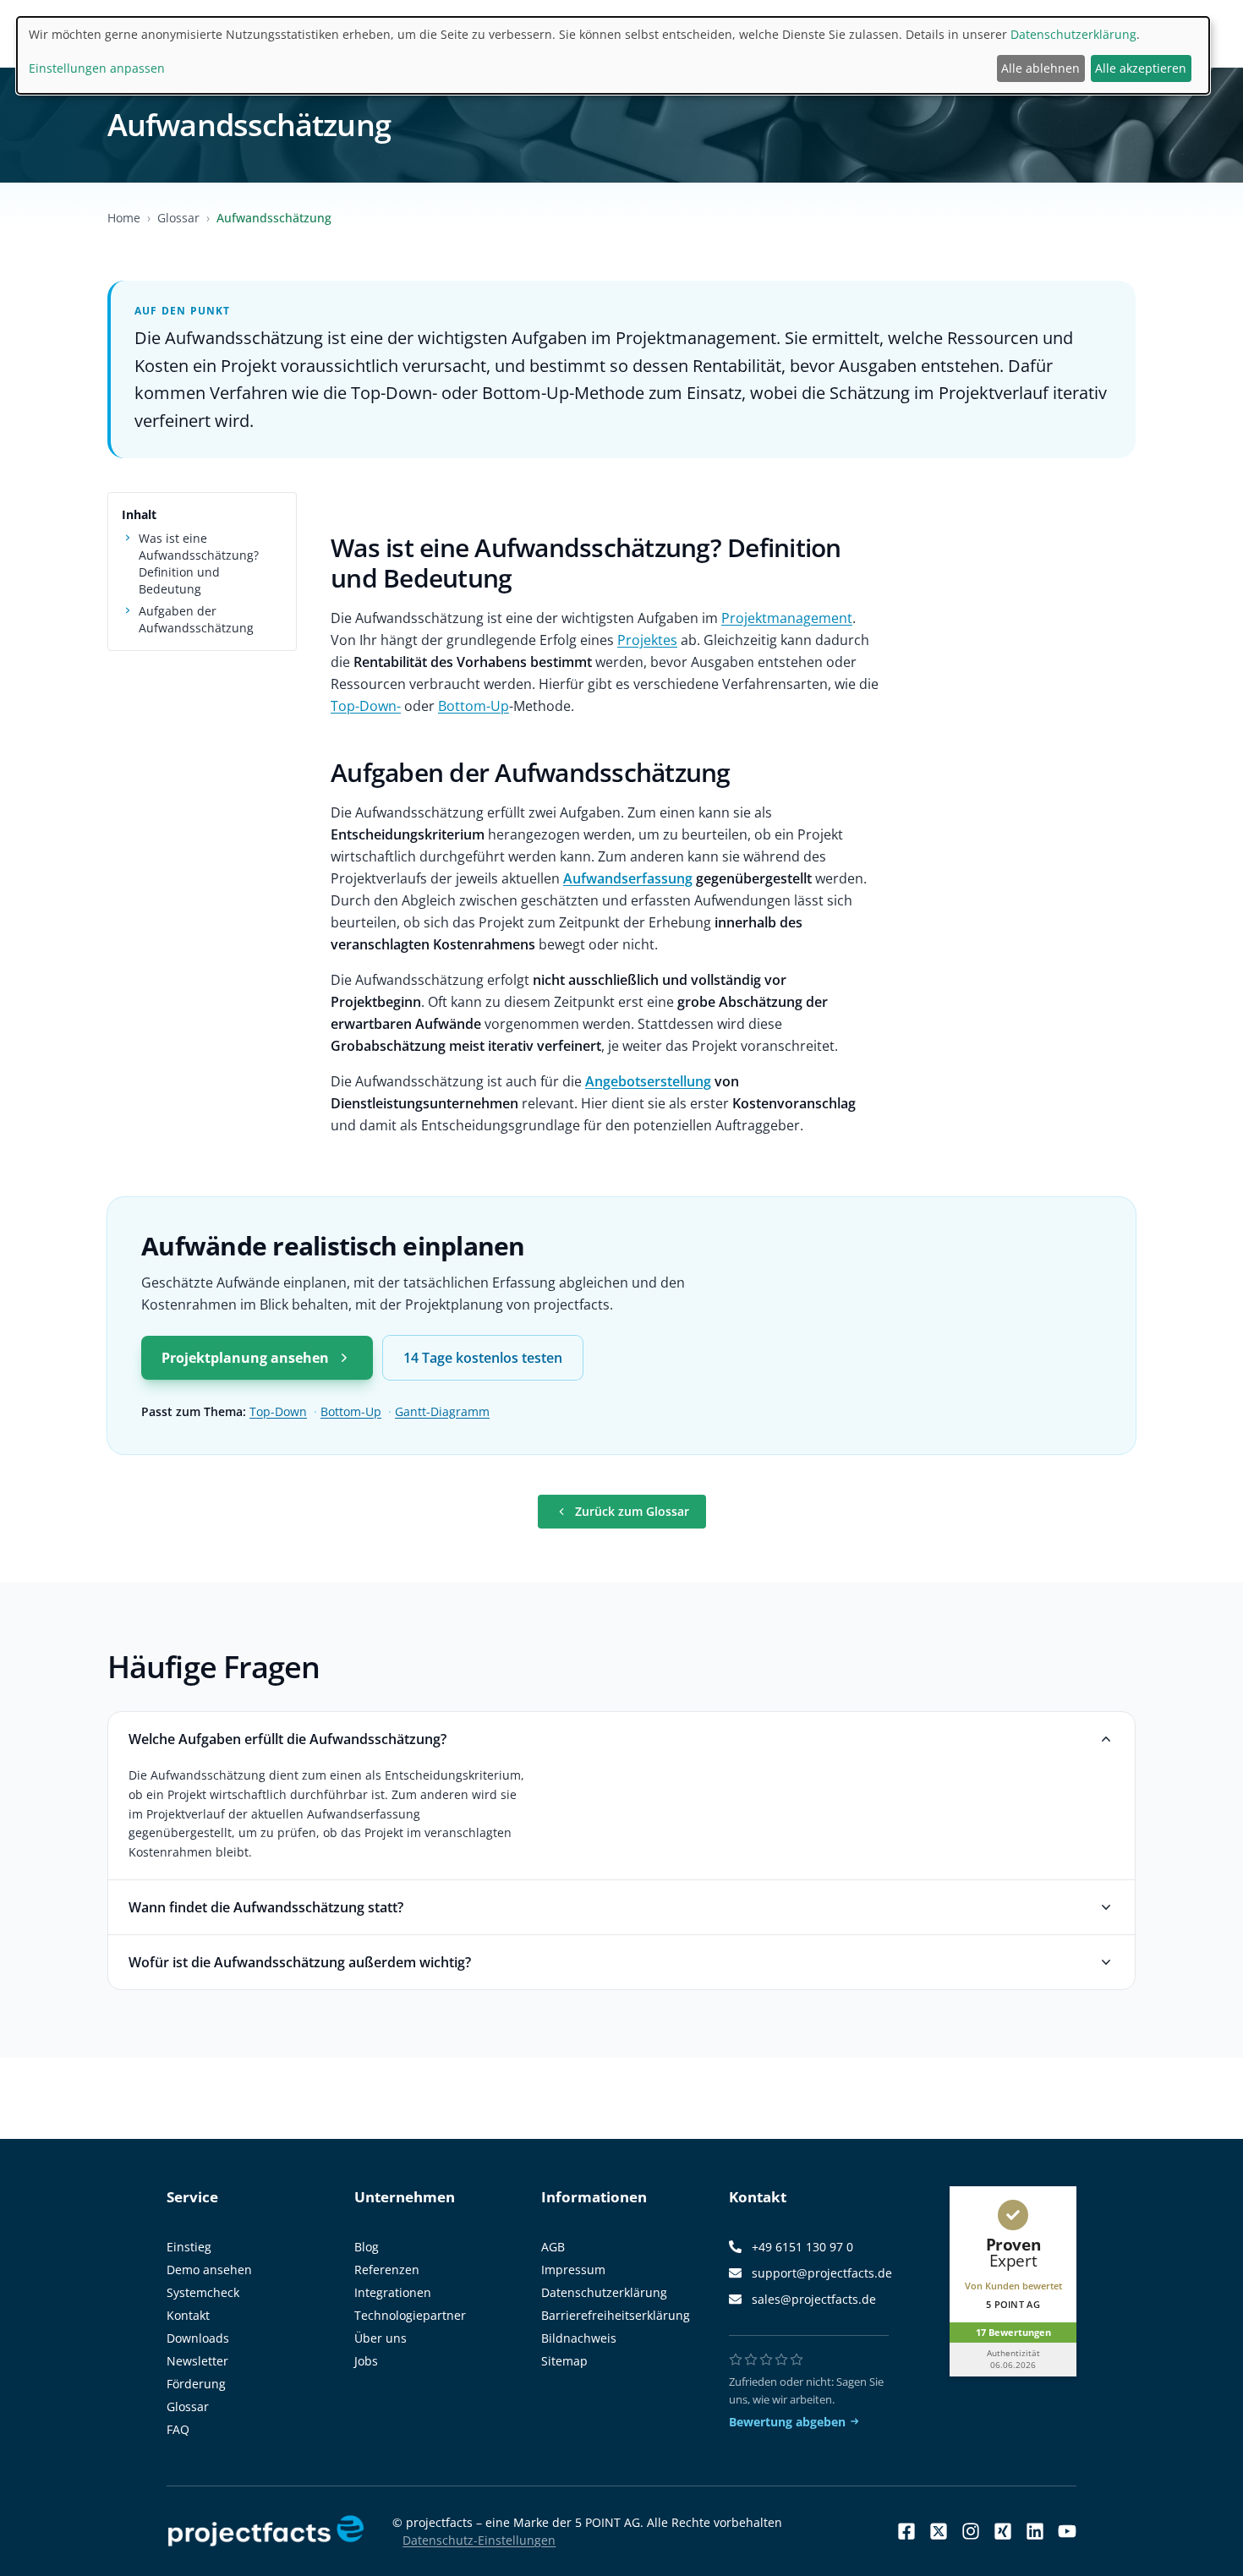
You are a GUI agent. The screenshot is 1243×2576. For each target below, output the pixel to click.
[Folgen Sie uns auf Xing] (1003, 2531)
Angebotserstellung (648, 1081)
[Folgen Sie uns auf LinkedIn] (1035, 2531)
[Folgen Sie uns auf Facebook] (906, 2531)
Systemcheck (203, 2292)
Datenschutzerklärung (604, 2292)
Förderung (196, 2384)
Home (124, 218)
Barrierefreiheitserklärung (616, 2315)
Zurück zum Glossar (632, 1511)
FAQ (178, 2429)
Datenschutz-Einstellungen (479, 2540)
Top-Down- (366, 706)
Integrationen (393, 2292)
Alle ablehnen (1040, 68)
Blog (367, 2247)
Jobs (366, 2361)
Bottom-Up (474, 706)
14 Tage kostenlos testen (483, 1358)
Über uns (381, 2338)
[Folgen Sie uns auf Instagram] (971, 2531)
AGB (553, 2247)
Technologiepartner (410, 2315)
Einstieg (189, 2247)
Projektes (647, 640)
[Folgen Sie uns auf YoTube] (1067, 2531)
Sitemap (564, 2361)
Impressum (573, 2270)
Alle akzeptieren (1141, 68)
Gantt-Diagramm (442, 1411)
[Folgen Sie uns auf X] (939, 2531)
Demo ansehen (209, 2270)
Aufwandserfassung (628, 878)
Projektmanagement (787, 618)
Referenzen (387, 2270)
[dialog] (613, 55)
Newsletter (197, 2361)
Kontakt (188, 2315)
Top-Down (278, 1411)
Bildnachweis (579, 2338)
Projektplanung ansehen (245, 1358)
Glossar (178, 218)
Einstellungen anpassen (97, 68)
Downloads (198, 2338)
